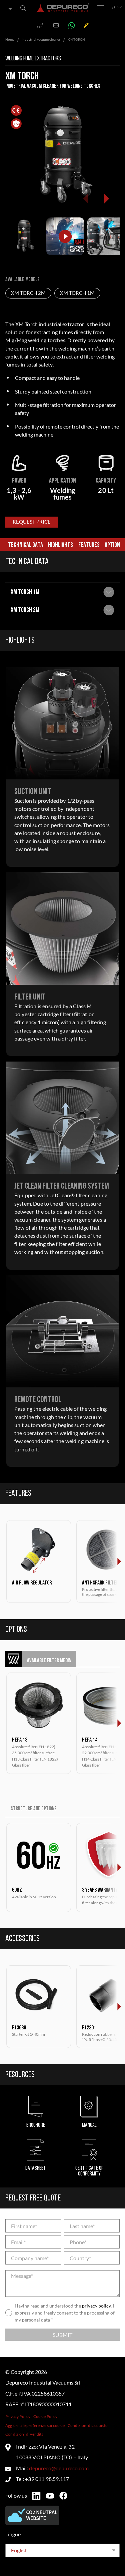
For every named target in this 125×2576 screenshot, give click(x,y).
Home (10, 39)
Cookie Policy (45, 2416)
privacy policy (96, 2306)
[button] (106, 198)
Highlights (60, 545)
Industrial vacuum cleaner (41, 39)
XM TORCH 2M (28, 293)
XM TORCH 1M (77, 293)
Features (89, 545)
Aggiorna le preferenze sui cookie (35, 2425)
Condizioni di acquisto (88, 2425)
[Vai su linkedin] (36, 2496)
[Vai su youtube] (50, 2496)
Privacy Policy (18, 2416)
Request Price (32, 522)
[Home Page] (63, 8)
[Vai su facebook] (63, 2496)
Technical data (25, 545)
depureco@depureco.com (59, 2468)
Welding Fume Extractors (33, 59)
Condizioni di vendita (24, 2434)
